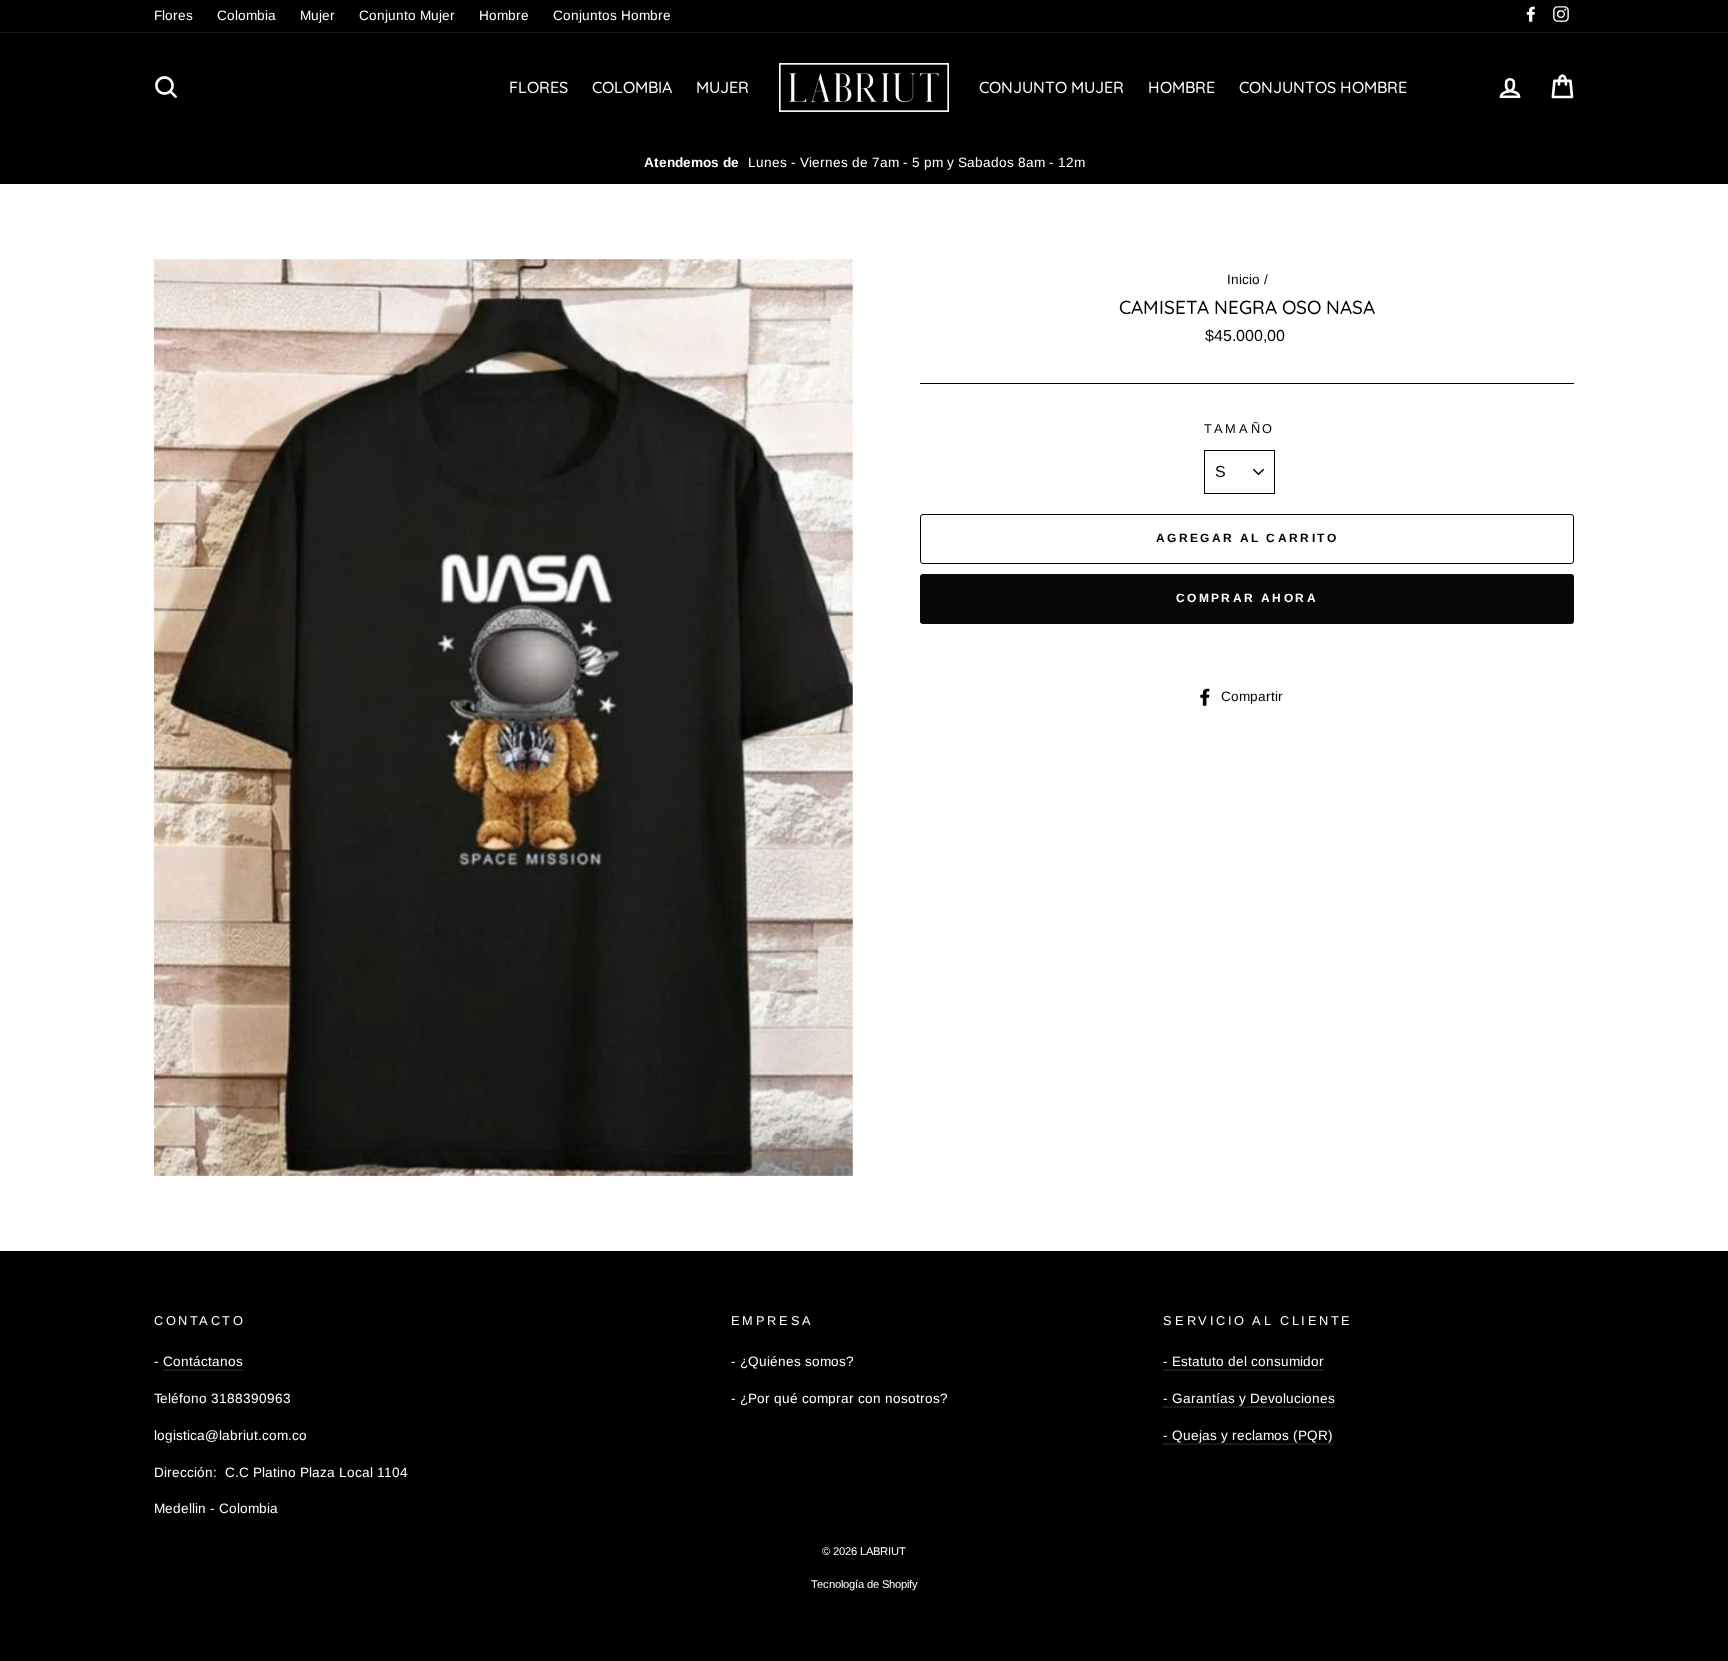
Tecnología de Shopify (864, 1584)
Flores (173, 15)
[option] (864, 163)
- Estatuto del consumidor (1243, 1361)
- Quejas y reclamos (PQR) (1248, 1435)
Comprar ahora (1247, 598)
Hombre (504, 15)
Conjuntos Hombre (612, 15)
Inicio (1243, 279)
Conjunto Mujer (407, 15)
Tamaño (1239, 428)
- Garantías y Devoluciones (1249, 1398)
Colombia (246, 15)
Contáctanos (203, 1361)
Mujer (317, 15)
